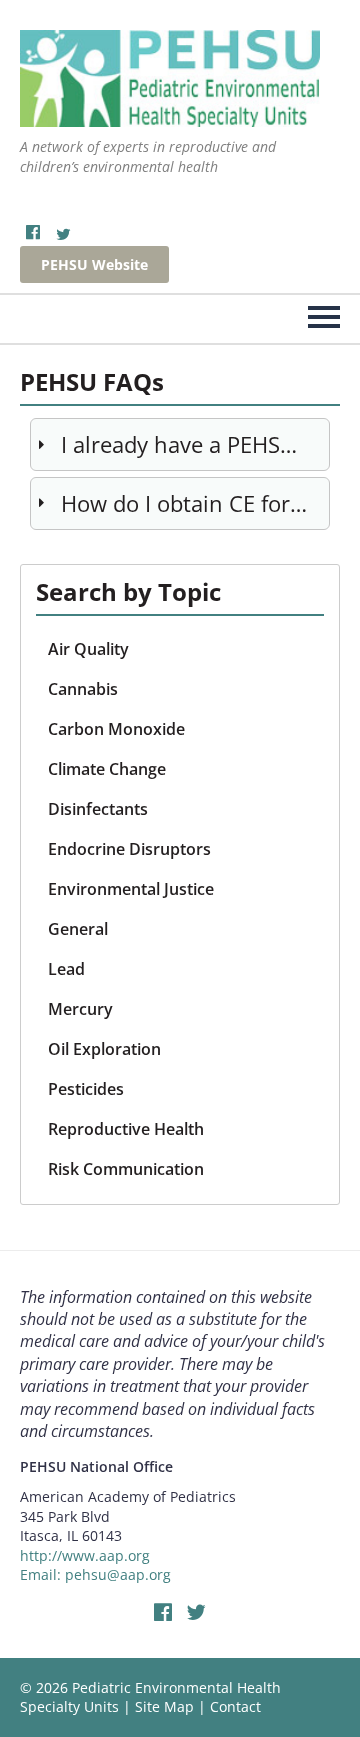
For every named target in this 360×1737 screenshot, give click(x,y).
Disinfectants (98, 809)
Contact (235, 1706)
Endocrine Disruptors (129, 849)
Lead (66, 969)
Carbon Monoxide (116, 729)
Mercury (80, 1009)
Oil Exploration (104, 1049)
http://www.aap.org (85, 1555)
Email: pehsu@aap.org (95, 1574)
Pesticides (86, 1089)
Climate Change (107, 769)
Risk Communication (126, 1169)
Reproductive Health (126, 1129)
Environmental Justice (131, 889)
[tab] (180, 444)
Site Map (164, 1706)
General (78, 929)
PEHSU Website (94, 264)
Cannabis (83, 689)
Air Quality (88, 649)
